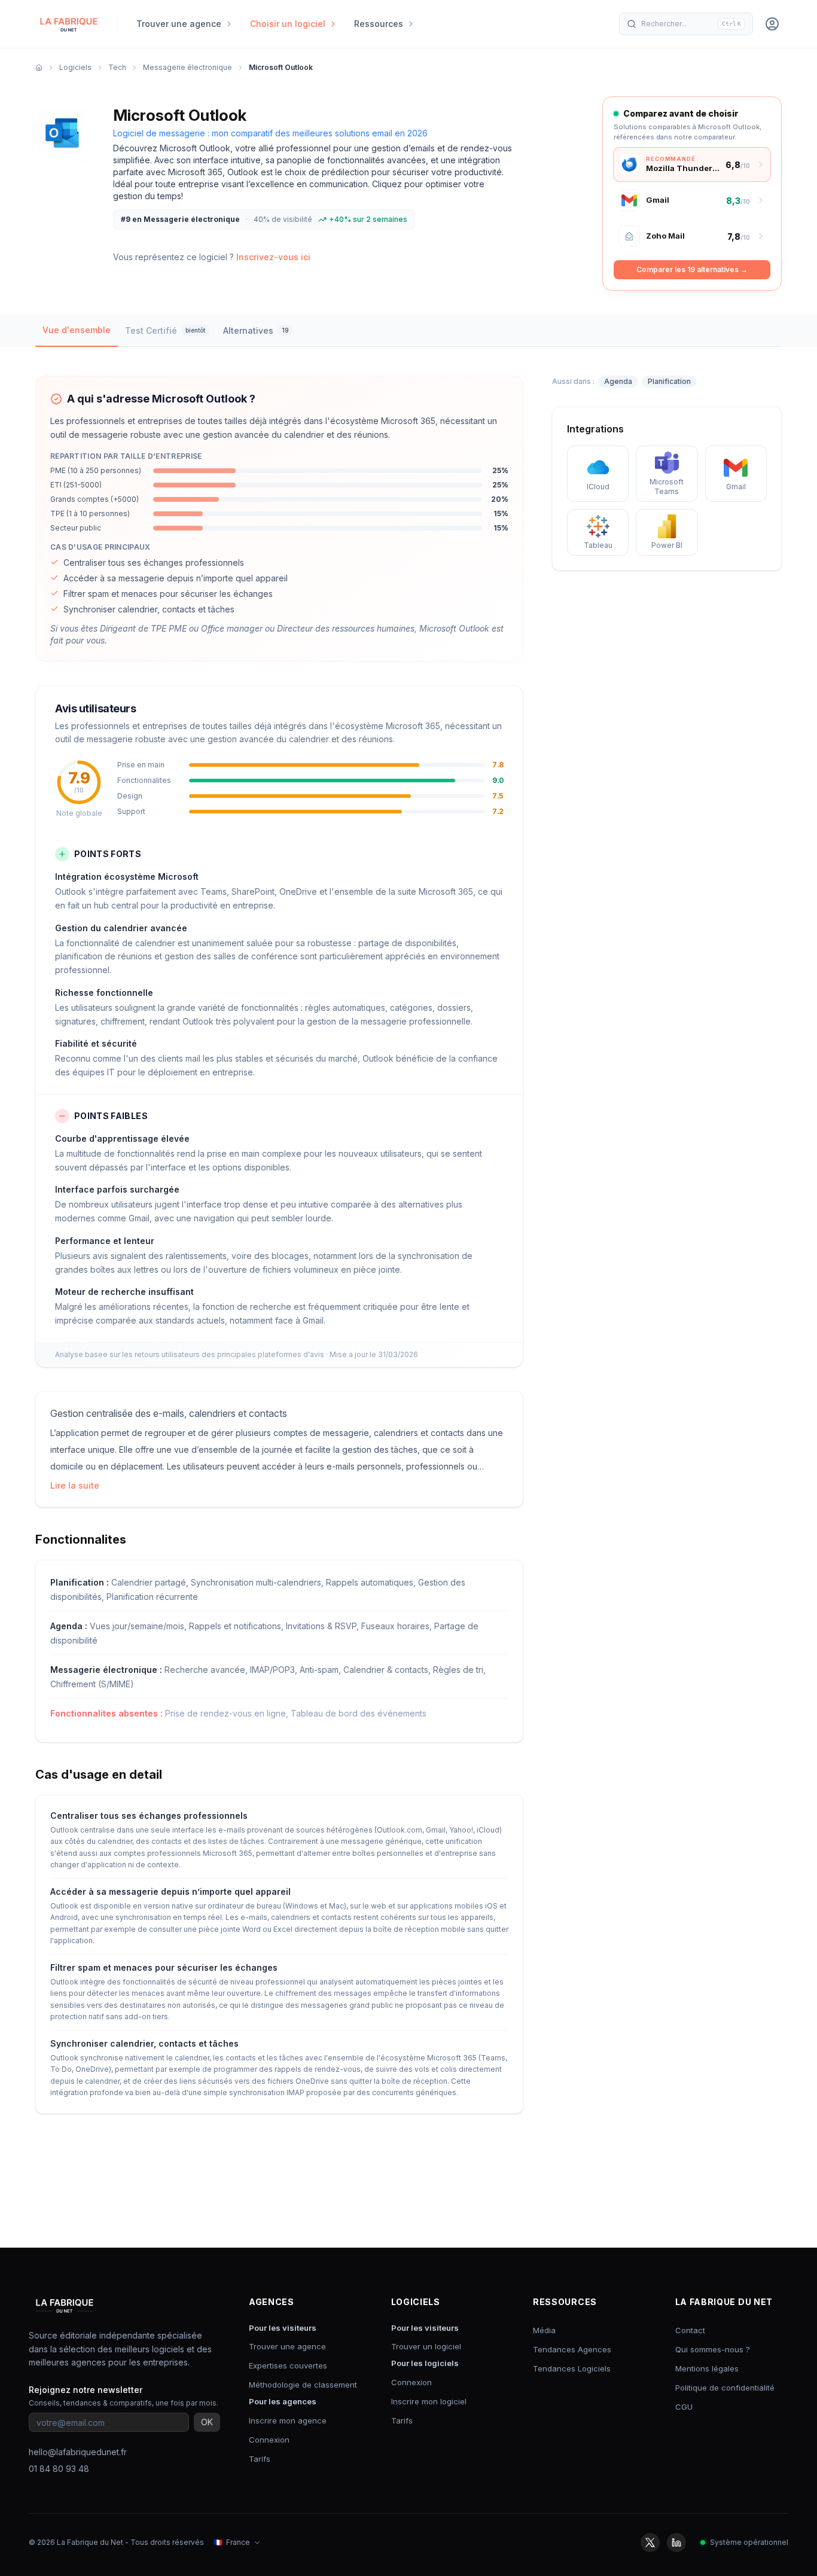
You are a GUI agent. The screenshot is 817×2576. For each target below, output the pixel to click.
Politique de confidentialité (725, 2388)
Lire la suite (75, 1485)
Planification (669, 381)
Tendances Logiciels (572, 2368)
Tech (117, 67)
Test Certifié (165, 330)
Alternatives (256, 330)
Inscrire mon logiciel (429, 2401)
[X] (650, 2543)
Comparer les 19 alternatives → (692, 269)
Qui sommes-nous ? (713, 2349)
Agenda (618, 381)
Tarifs (260, 2459)
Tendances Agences (572, 2349)
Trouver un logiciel (426, 2346)
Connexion (269, 2440)
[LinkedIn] (676, 2543)
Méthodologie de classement (303, 2385)
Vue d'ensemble (77, 330)
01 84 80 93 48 (59, 2469)
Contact (690, 2330)
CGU (684, 2407)
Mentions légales (707, 2368)
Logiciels (75, 67)
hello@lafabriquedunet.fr (78, 2452)
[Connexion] (772, 24)
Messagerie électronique (188, 67)
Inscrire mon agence (288, 2420)
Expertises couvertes (288, 2365)
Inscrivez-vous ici (273, 257)
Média (544, 2330)
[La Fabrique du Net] (69, 24)
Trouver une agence (287, 2346)
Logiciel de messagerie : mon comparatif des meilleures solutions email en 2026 (270, 133)
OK (207, 2422)
